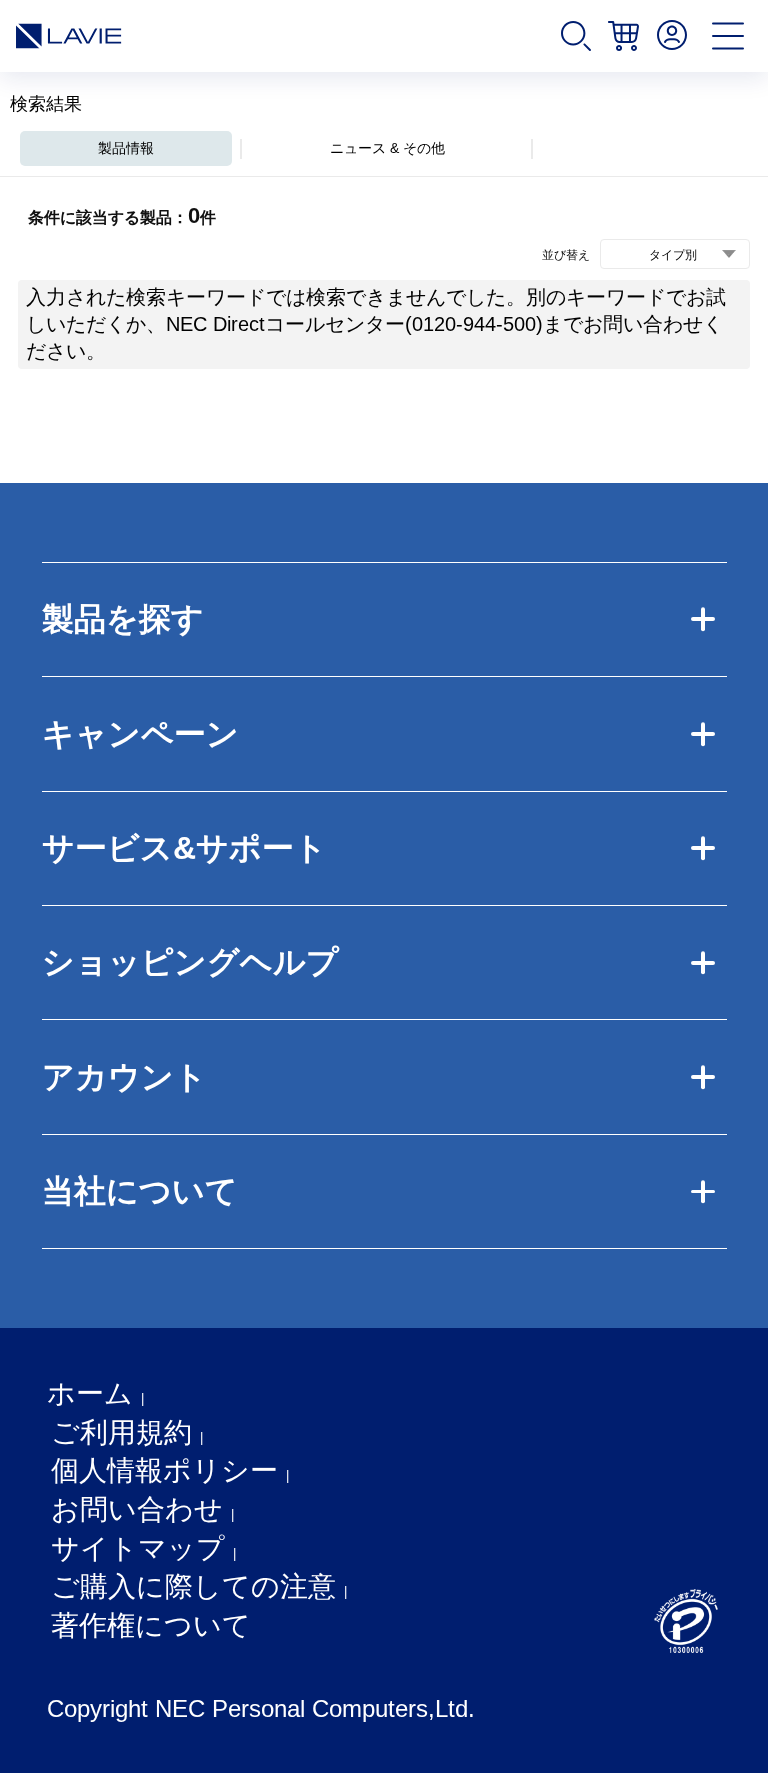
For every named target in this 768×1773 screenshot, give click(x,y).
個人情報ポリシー (164, 1470)
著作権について (151, 1625)
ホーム (90, 1393)
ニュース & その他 (387, 148)
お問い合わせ (137, 1509)
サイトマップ (138, 1548)
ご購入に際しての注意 (193, 1586)
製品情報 (126, 148)
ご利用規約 (121, 1432)
